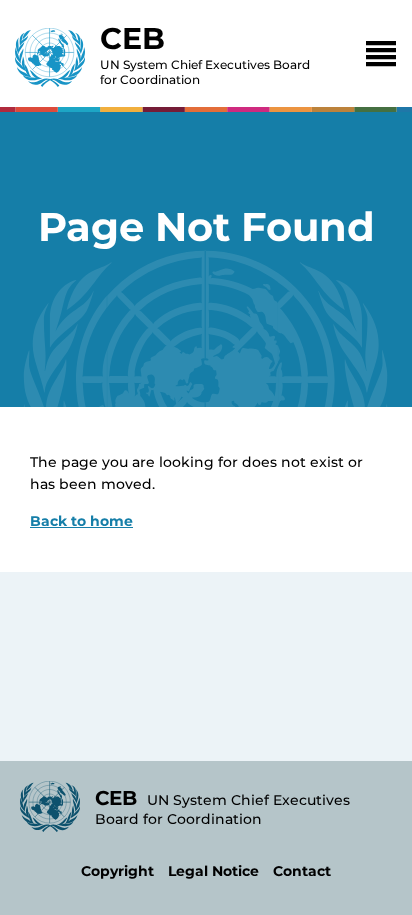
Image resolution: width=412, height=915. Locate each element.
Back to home (81, 521)
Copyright (117, 871)
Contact (302, 871)
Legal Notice (213, 871)
